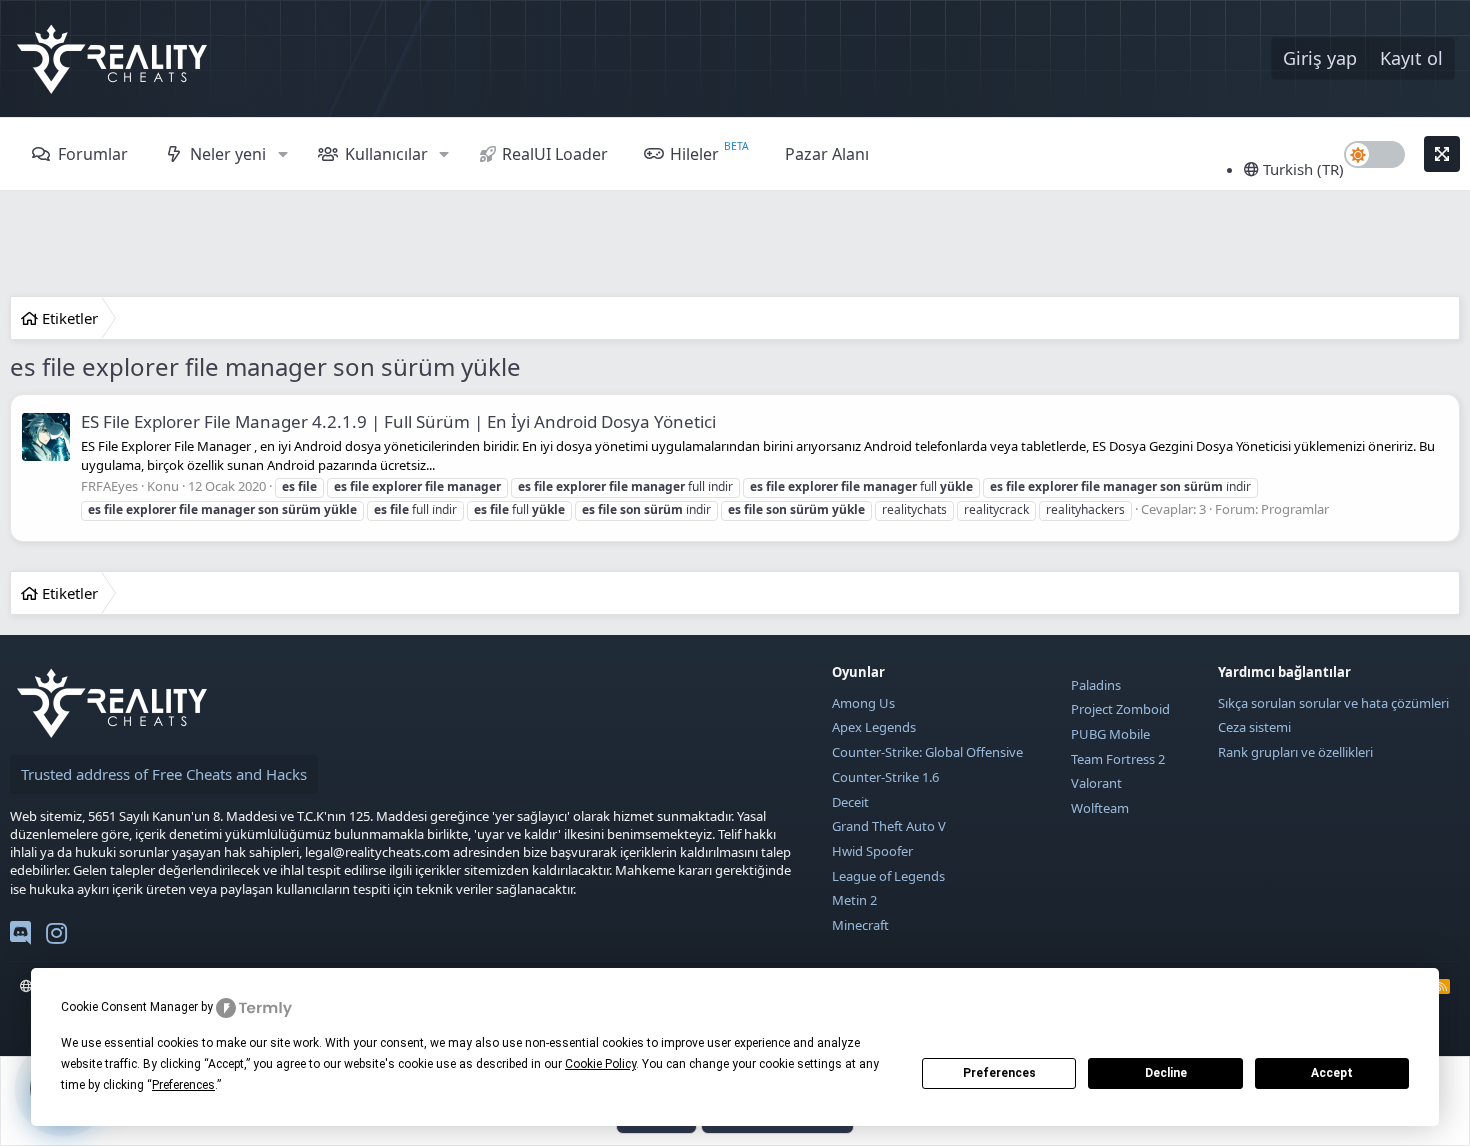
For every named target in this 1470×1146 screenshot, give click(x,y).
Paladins (1096, 685)
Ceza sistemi (1254, 727)
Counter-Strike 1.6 (885, 777)
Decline (1166, 1073)
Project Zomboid (1120, 709)
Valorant (1096, 783)
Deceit (850, 802)
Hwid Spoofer (872, 851)
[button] (282, 154)
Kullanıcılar (386, 154)
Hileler (694, 154)
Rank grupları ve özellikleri (1295, 752)
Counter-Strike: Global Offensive (927, 752)
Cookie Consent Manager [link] (129, 1007)
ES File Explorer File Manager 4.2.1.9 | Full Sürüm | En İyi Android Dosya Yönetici (398, 421)
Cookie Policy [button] (600, 1064)
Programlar (1295, 509)
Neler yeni (228, 154)
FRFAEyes (109, 486)
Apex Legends (874, 727)
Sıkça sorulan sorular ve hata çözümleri (1333, 703)
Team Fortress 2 (1118, 759)
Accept (1332, 1073)
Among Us (863, 703)
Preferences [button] (183, 1085)
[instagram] (56, 937)
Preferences (999, 1073)
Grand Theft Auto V (889, 826)
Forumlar (93, 154)
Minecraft (860, 925)
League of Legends (888, 876)
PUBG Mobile (1110, 734)
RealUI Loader (555, 154)
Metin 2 (854, 900)
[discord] (20, 937)
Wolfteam (1100, 808)
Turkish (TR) (1301, 169)
